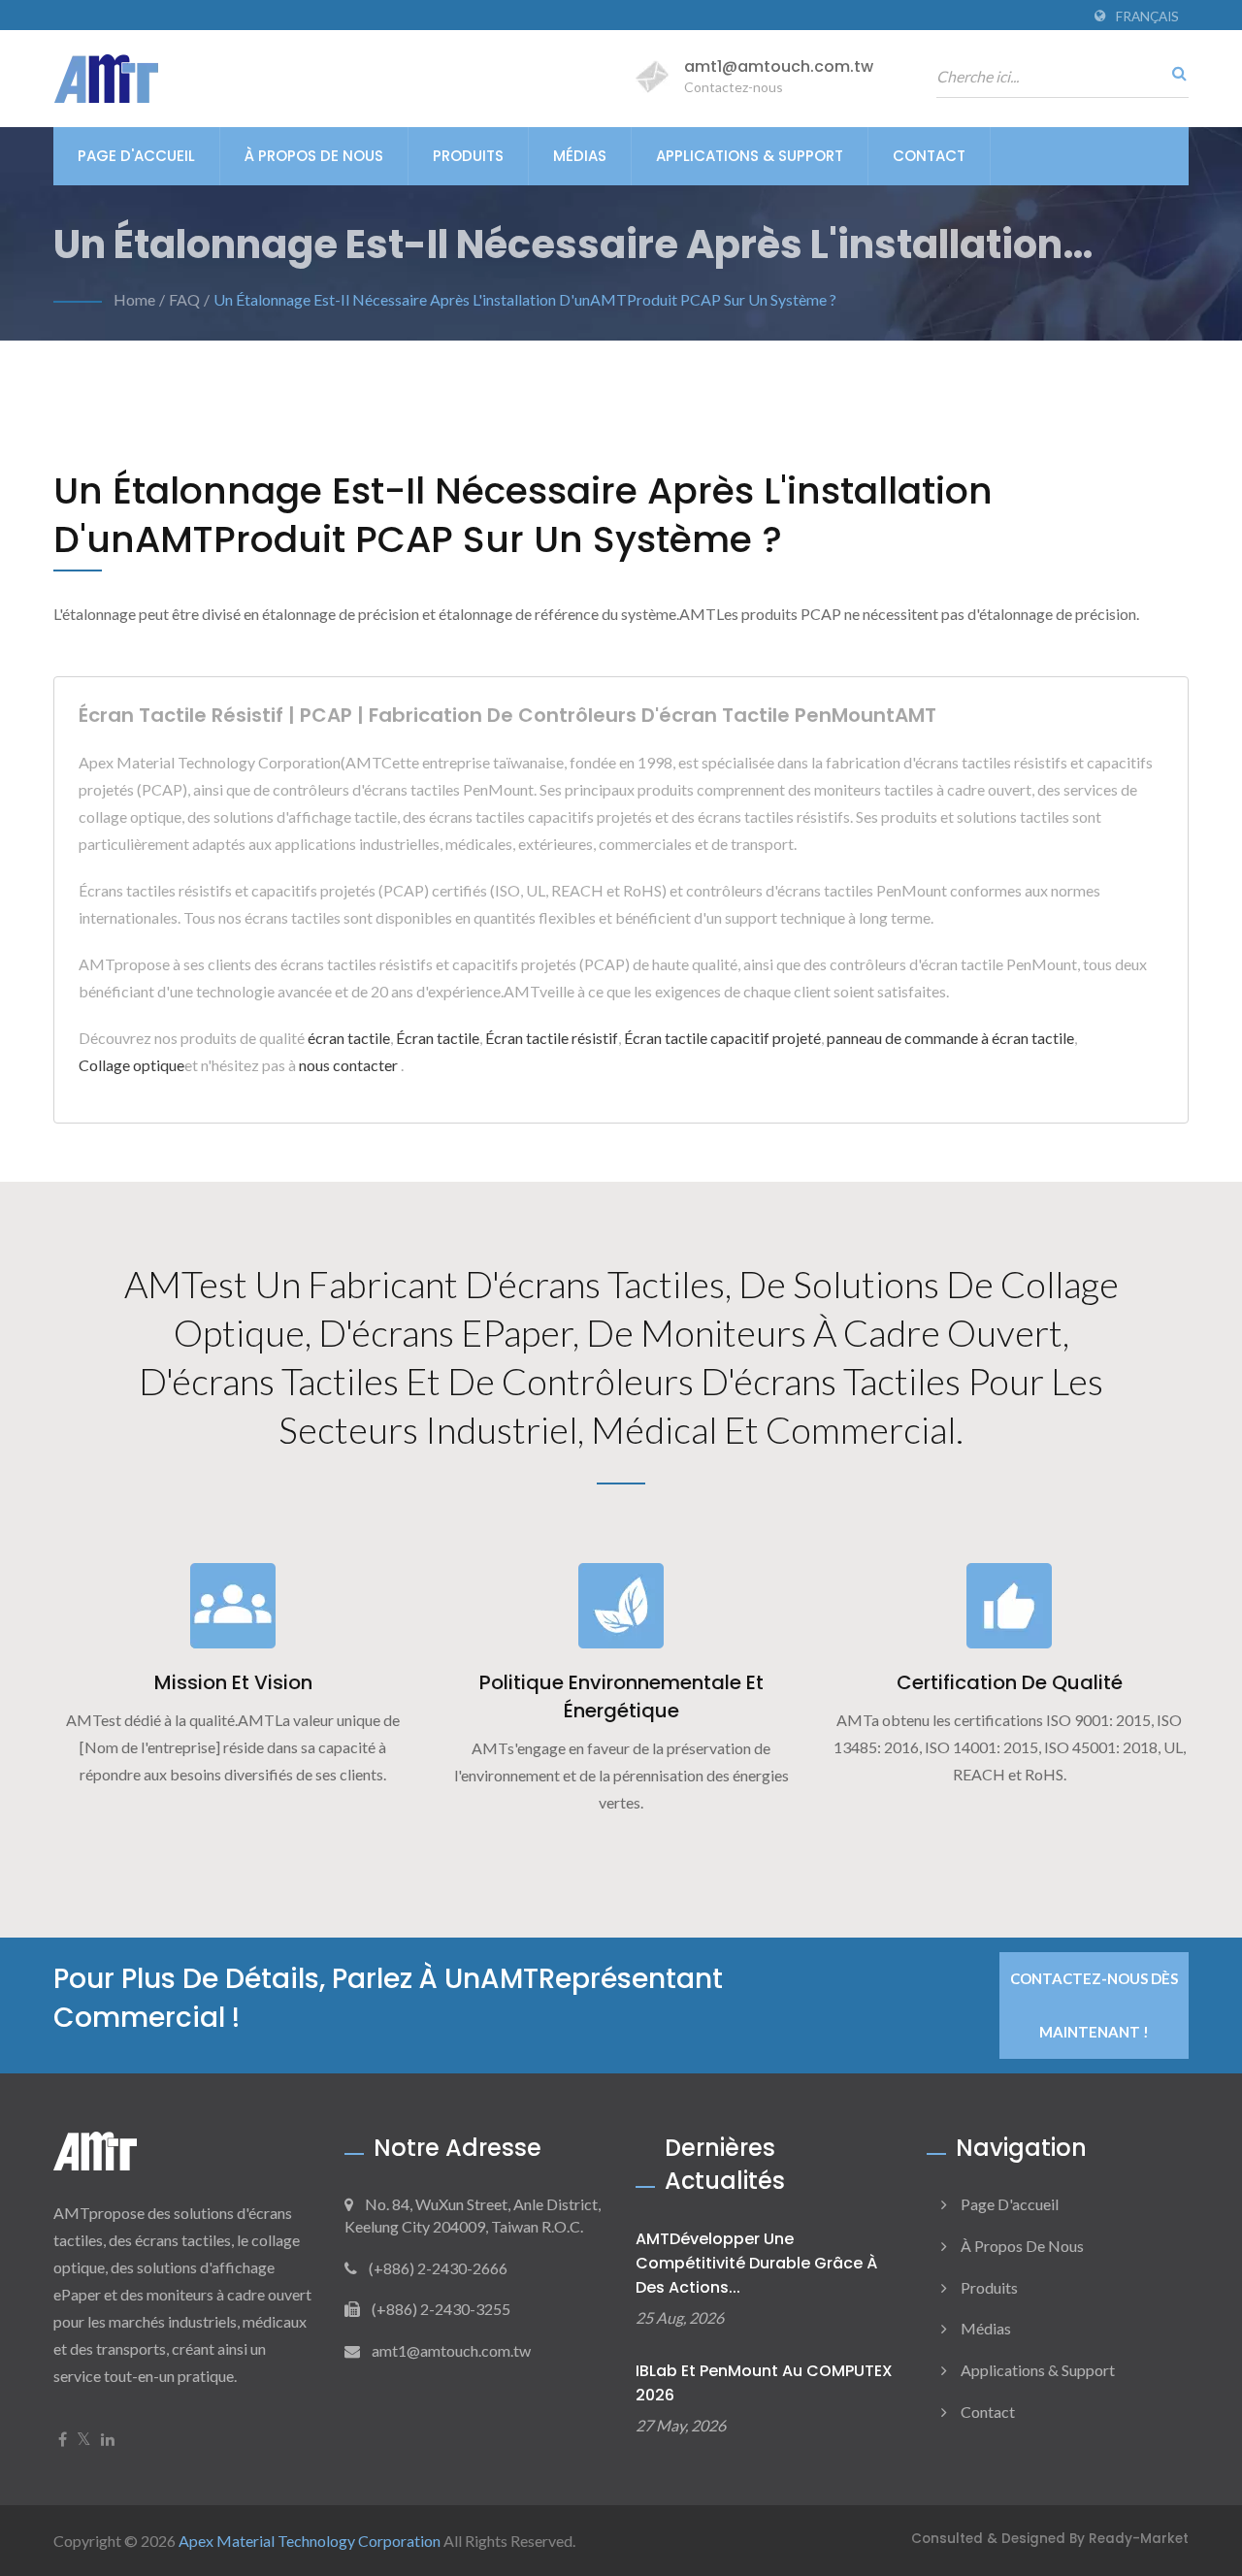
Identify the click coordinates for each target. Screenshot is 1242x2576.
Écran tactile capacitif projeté (722, 1038)
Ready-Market (1139, 2539)
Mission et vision (233, 1682)
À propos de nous (314, 156)
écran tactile (349, 1038)
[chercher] (1174, 73)
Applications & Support (750, 156)
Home (134, 299)
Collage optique (131, 1065)
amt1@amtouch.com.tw (779, 66)
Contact (929, 156)
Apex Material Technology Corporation (310, 2541)
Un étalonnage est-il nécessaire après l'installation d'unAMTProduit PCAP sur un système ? (525, 299)
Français (1147, 16)
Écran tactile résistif (552, 1038)
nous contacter (348, 1065)
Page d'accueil (136, 156)
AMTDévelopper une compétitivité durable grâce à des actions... (756, 2263)
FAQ (184, 299)
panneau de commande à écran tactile (950, 1038)
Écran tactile (438, 1038)
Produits (468, 156)
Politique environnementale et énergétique (621, 1696)
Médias (580, 156)
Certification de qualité (1010, 1682)
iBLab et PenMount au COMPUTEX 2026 (764, 2383)
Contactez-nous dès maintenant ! (1094, 2005)
